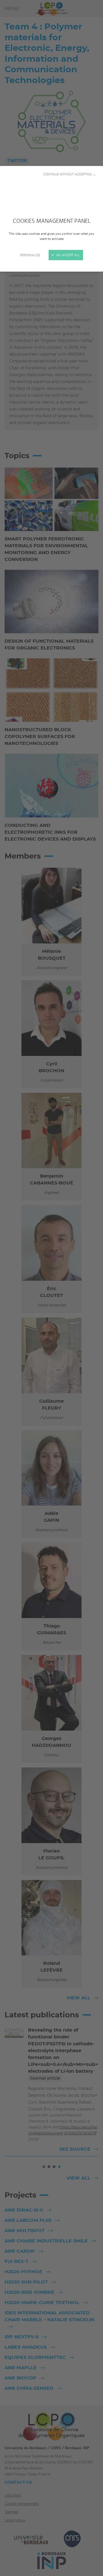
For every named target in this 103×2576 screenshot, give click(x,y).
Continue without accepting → (70, 174)
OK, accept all (68, 255)
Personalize (30, 255)
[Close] (51, 1288)
